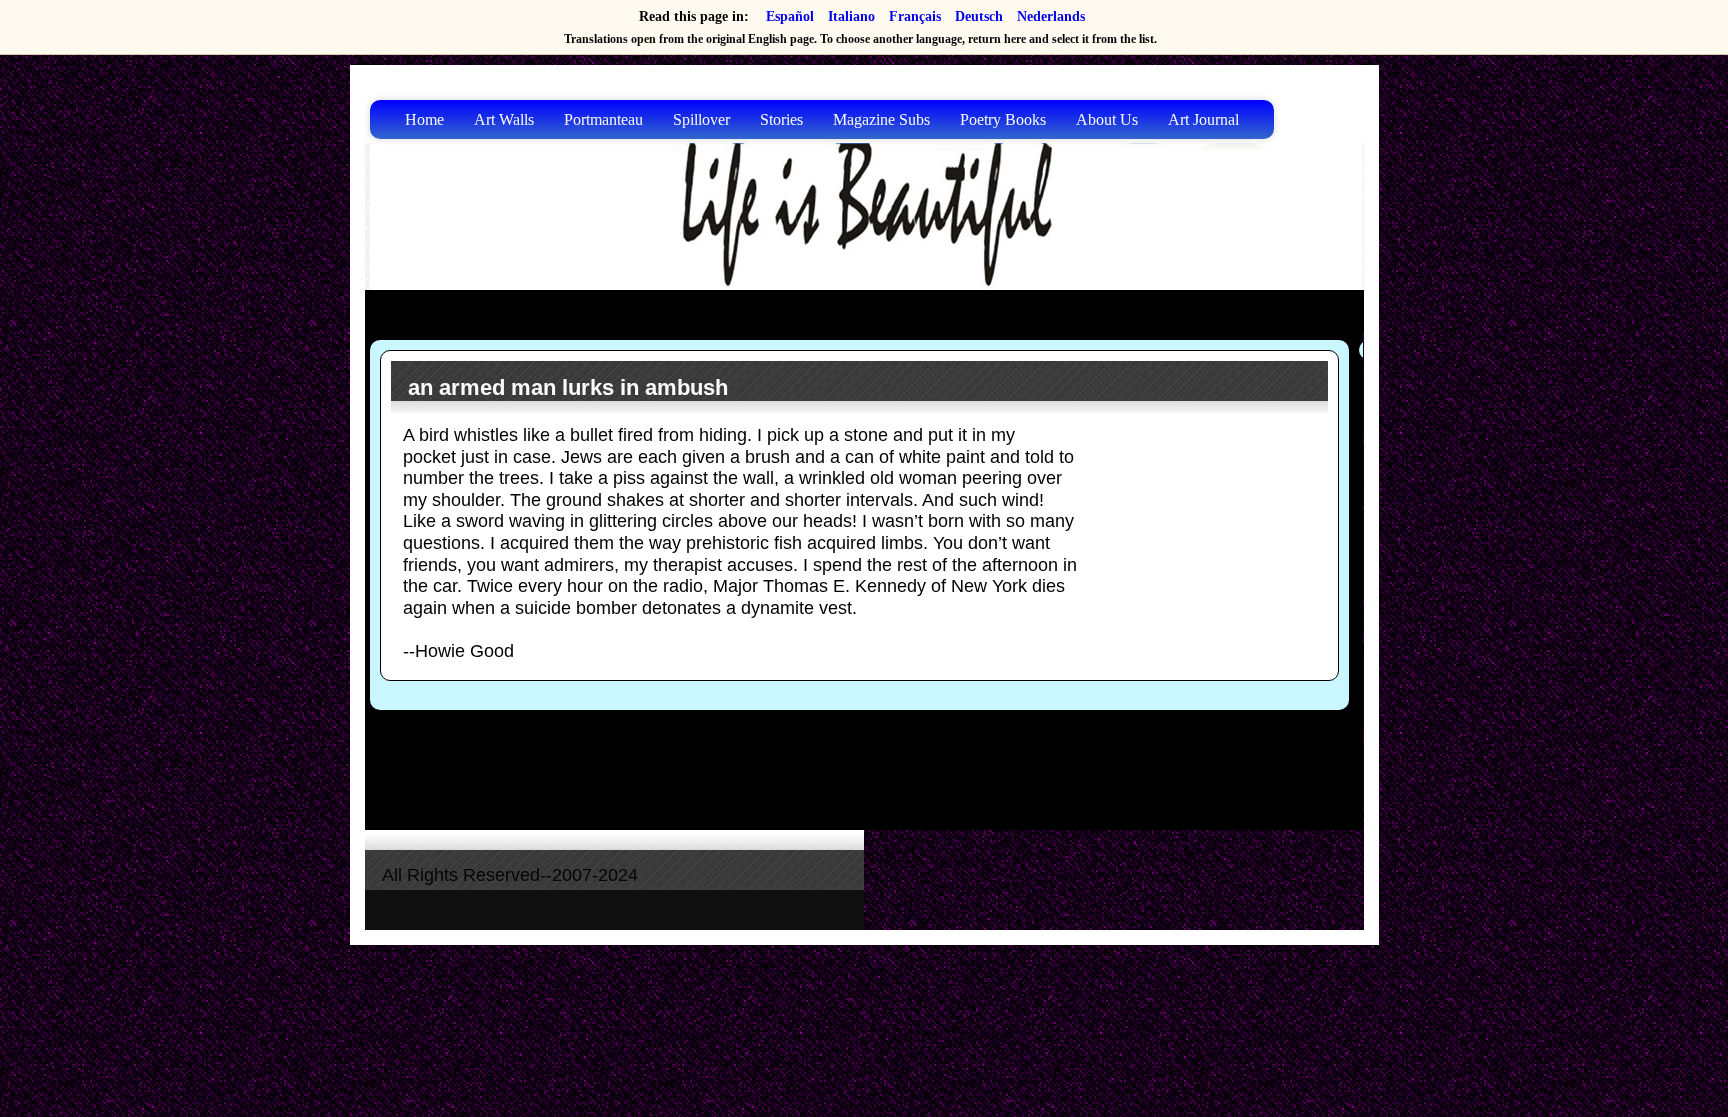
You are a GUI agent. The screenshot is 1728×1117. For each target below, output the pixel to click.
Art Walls (504, 119)
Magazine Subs (881, 119)
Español (790, 16)
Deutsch (979, 16)
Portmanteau (603, 119)
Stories (781, 119)
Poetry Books (1003, 119)
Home (424, 119)
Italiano (851, 16)
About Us (1107, 119)
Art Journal (1203, 119)
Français (915, 16)
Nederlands (1051, 16)
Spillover (701, 119)
